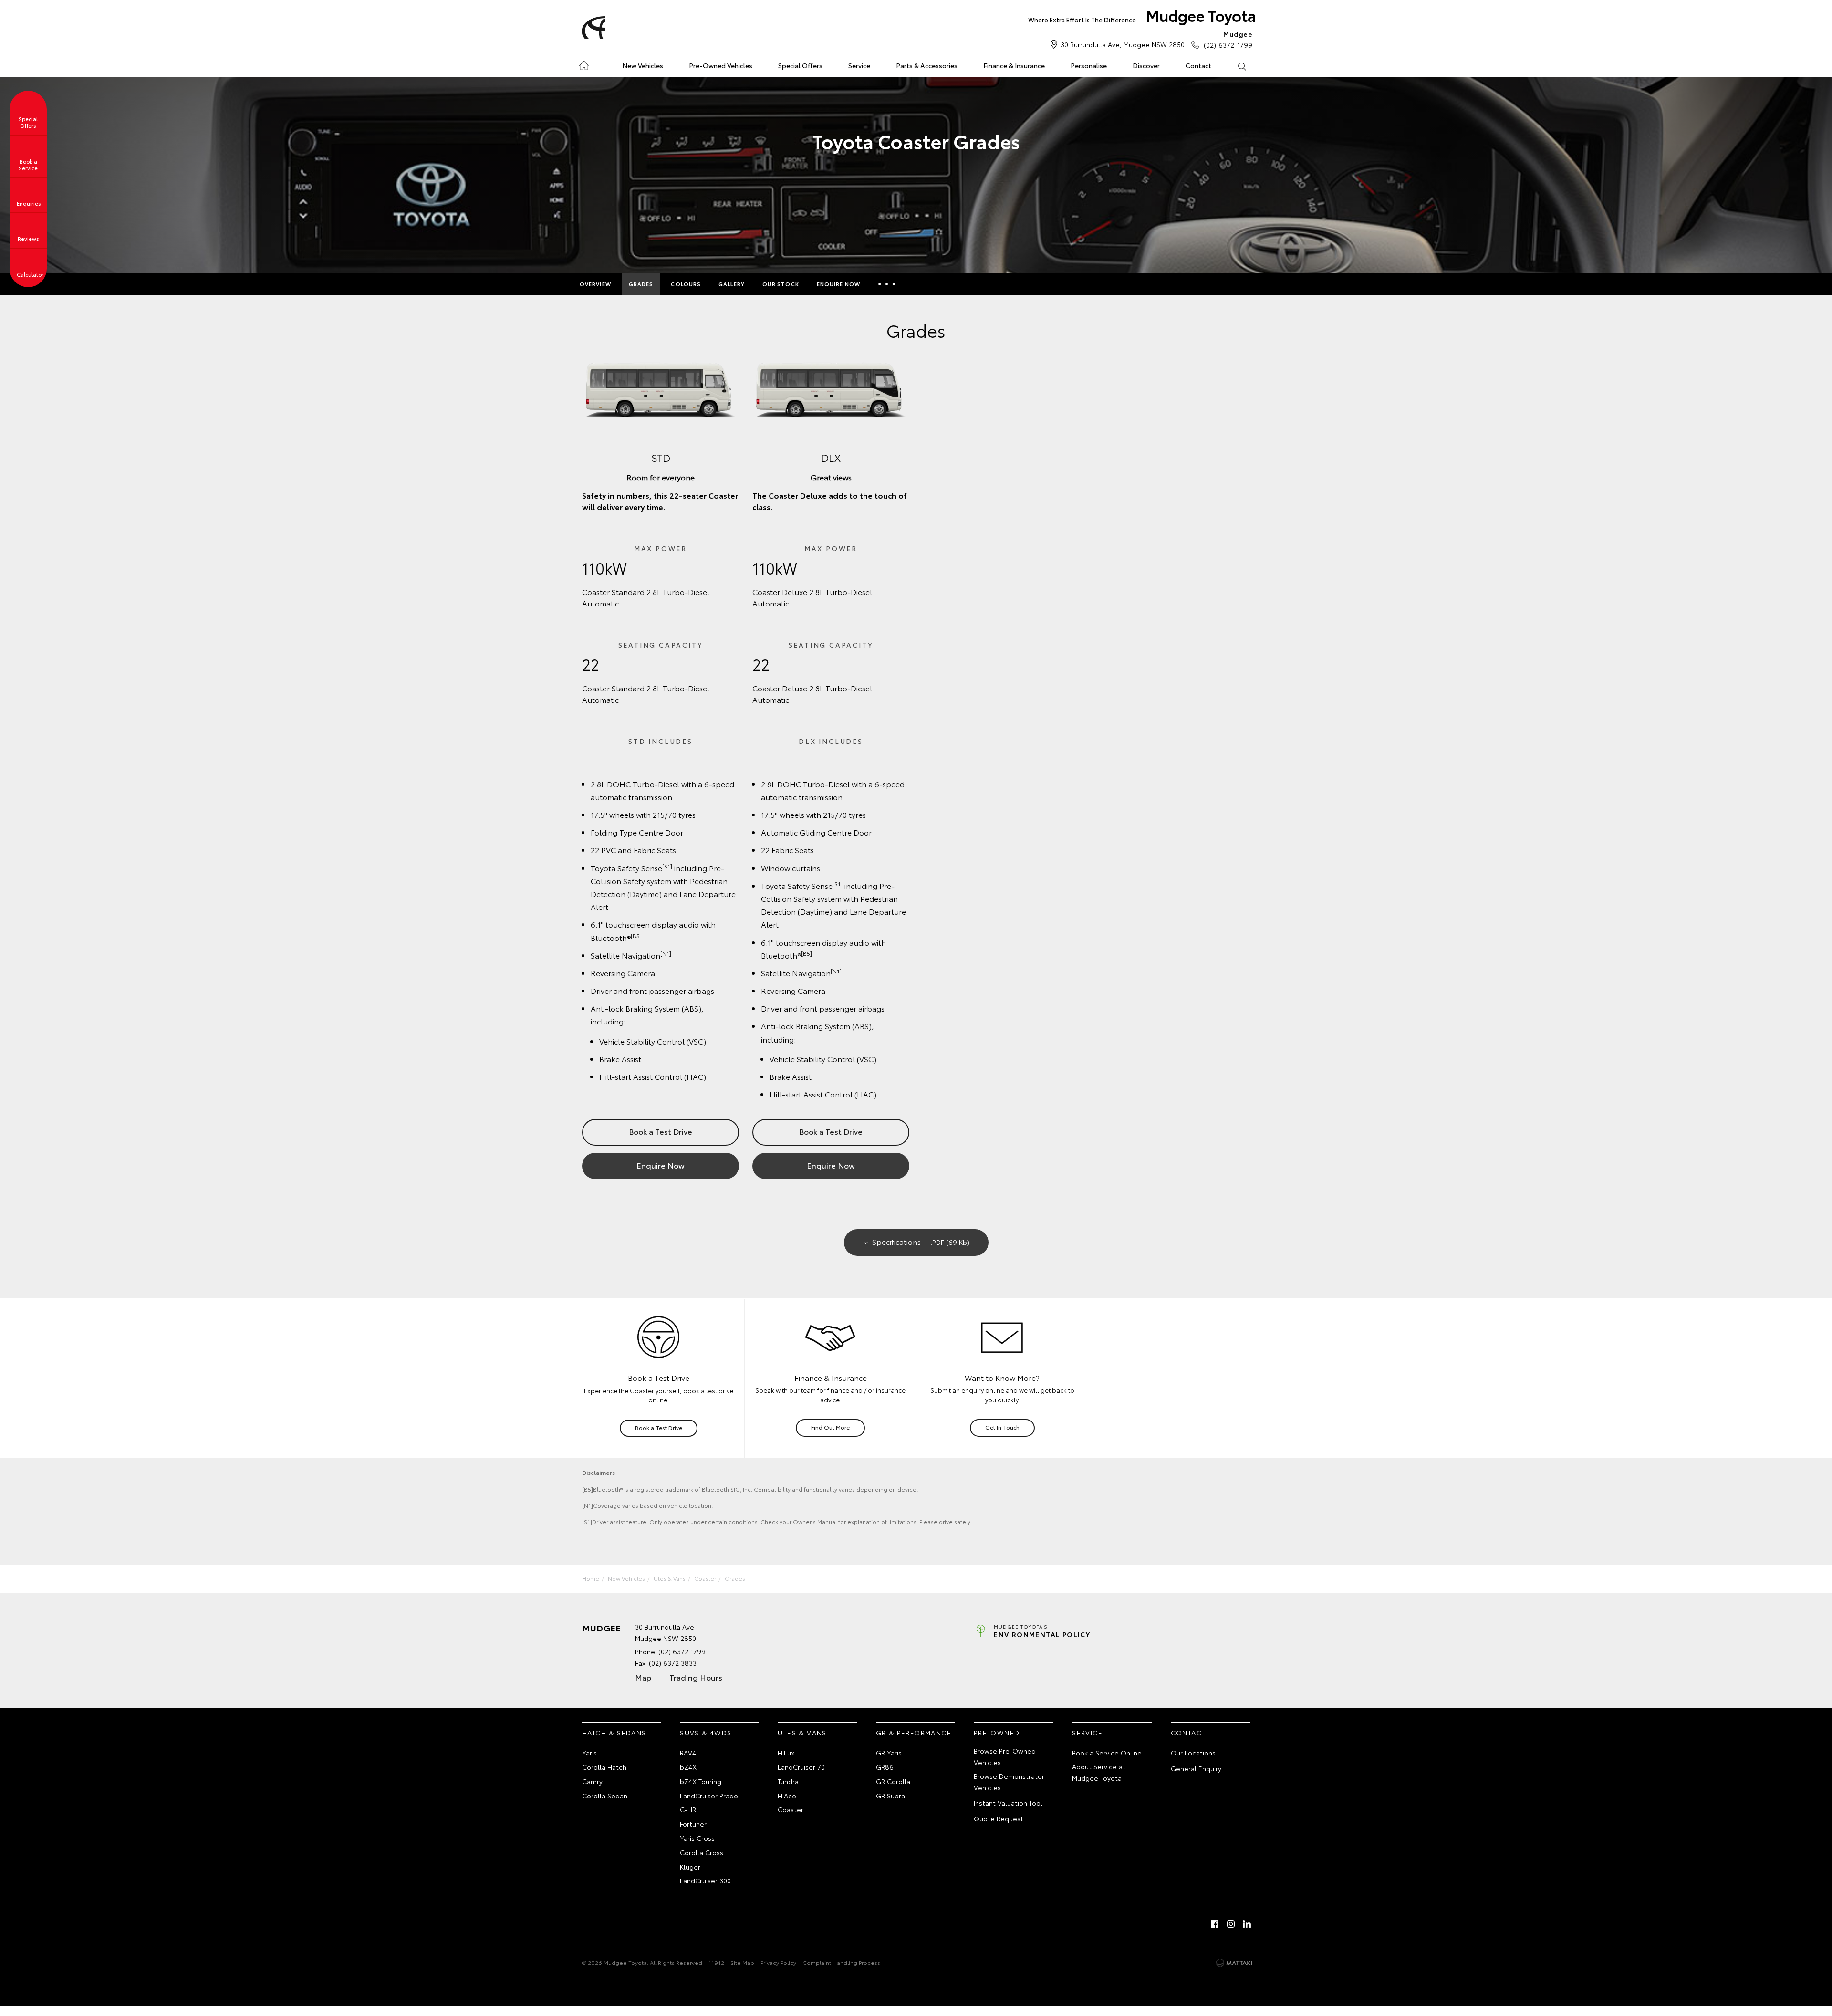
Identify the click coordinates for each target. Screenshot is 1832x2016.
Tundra (788, 1781)
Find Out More (830, 1427)
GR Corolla (893, 1781)
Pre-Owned (997, 1733)
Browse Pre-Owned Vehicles (1005, 1756)
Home (584, 64)
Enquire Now (838, 284)
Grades (641, 284)
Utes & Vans (670, 1578)
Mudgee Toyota (1142, 15)
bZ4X (688, 1767)
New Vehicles (643, 65)
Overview (595, 284)
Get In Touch (1002, 1427)
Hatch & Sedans (614, 1733)
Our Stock (781, 284)
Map (643, 1677)
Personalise (1089, 65)
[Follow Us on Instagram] (1231, 1924)
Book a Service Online (1107, 1753)
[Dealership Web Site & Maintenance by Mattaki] (1234, 1963)
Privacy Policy (778, 1962)
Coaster (705, 1578)
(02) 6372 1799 (1228, 39)
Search (1242, 66)
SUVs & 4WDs (706, 1733)
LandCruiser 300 (705, 1880)
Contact (1198, 65)
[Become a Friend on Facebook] (1215, 1924)
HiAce (787, 1796)
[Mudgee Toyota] (592, 28)
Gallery (732, 284)
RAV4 (688, 1753)
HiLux (786, 1753)
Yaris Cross (697, 1838)
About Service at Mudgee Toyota (1099, 1772)
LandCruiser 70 (801, 1767)
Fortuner (693, 1824)
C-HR (688, 1809)
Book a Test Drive (661, 1131)
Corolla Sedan (605, 1796)
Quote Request (999, 1818)
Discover (1146, 65)
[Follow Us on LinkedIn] (1247, 1924)
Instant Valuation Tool (1008, 1803)
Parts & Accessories (927, 65)
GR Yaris (889, 1753)
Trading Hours (696, 1677)
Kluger (690, 1867)
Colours (686, 284)
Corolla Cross (702, 1852)
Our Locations (1193, 1753)
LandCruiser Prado (709, 1796)
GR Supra (890, 1796)
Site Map (742, 1962)
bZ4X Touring (701, 1781)
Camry (592, 1781)
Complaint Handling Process (841, 1962)
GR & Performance (914, 1733)
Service (859, 65)
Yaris (589, 1753)
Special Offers (800, 65)
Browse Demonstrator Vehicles (1009, 1782)
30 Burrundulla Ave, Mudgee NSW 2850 (1123, 44)
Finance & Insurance (1014, 65)
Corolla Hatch (604, 1767)
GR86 (885, 1767)
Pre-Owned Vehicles (721, 65)
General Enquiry (1196, 1768)
